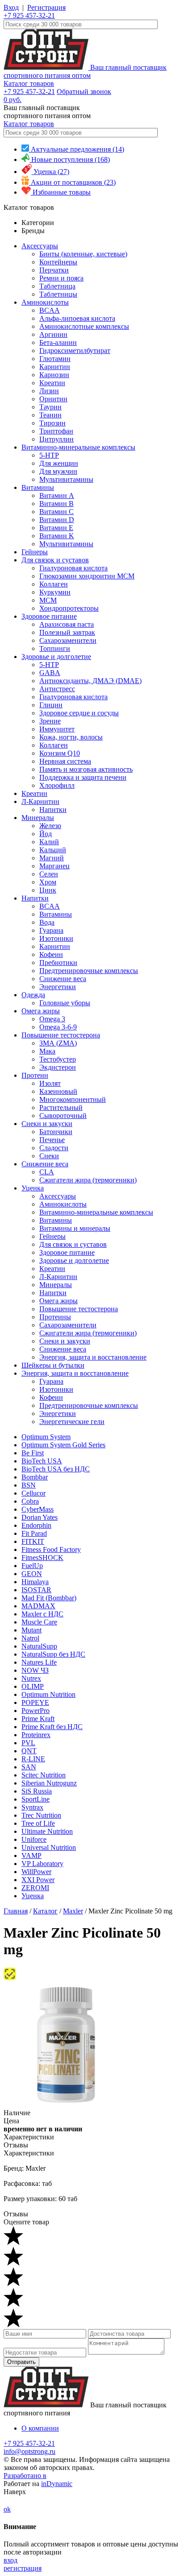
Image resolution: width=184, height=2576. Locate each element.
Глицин (51, 705)
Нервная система (65, 761)
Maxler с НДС (42, 1614)
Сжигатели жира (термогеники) (88, 1180)
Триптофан (56, 431)
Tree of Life (38, 1823)
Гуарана (51, 930)
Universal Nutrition (49, 1847)
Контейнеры (58, 262)
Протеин (35, 1075)
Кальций (53, 850)
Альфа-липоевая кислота (77, 318)
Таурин (50, 407)
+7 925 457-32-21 (29, 15)
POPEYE (35, 1702)
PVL (28, 1743)
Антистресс (57, 689)
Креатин (52, 383)
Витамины (38, 487)
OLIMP (33, 1686)
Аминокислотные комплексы (84, 326)
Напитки (53, 810)
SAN (29, 1767)
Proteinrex (36, 1735)
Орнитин (53, 399)
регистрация (23, 2568)
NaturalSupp (39, 1646)
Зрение (50, 721)
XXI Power (38, 1880)
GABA (50, 673)
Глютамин (55, 359)
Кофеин (51, 954)
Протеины (55, 1317)
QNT (29, 1751)
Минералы (38, 818)
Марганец (54, 866)
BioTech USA (42, 1461)
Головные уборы (65, 1003)
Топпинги (55, 648)
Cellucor (33, 1493)
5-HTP (49, 455)
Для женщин (59, 463)
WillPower (36, 1872)
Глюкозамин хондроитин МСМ (87, 576)
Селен (49, 874)
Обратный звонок (84, 91)
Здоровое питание (49, 616)
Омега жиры (41, 1011)
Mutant (31, 1630)
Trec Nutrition (41, 1815)
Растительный (61, 1107)
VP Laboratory (42, 1864)
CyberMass (38, 1509)
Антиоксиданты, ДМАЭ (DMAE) (90, 681)
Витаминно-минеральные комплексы (78, 447)
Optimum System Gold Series (63, 1445)
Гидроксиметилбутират (75, 351)
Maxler (73, 1911)
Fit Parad (34, 1533)
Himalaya (35, 1582)
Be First (33, 1453)
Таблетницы (58, 294)
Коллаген (54, 584)
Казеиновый (58, 1091)
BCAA (50, 310)
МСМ (48, 600)
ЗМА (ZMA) (58, 1043)
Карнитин (55, 367)
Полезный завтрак (67, 632)
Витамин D (57, 520)
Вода (47, 922)
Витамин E (56, 528)
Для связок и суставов (55, 560)
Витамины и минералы (75, 1228)
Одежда (33, 995)
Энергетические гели (72, 1422)
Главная (16, 1911)
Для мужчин (58, 471)
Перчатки (54, 270)
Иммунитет (57, 729)
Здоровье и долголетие (56, 657)
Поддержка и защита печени (83, 777)
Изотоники (56, 938)
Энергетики (58, 987)
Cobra (30, 1501)
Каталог (45, 1911)
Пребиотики (58, 963)
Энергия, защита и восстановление (93, 1357)
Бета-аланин (58, 342)
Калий (49, 842)
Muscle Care (39, 1622)
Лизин (49, 391)
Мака (47, 1051)
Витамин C (56, 512)
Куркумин (55, 592)
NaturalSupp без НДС (53, 1654)
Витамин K (57, 536)
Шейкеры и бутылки (53, 1365)
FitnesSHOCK (42, 1558)
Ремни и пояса (61, 278)
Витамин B (56, 504)
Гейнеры (35, 552)
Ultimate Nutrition (47, 1831)
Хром (48, 882)
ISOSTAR (36, 1590)
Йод (46, 834)
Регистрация (46, 7)
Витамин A (57, 495)
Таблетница (57, 286)
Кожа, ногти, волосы (71, 737)
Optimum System (46, 1437)
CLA (47, 1172)
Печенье (52, 1140)
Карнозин (54, 375)
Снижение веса (63, 979)
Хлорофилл (57, 785)
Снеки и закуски (47, 1124)
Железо (50, 826)
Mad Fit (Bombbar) (49, 1598)
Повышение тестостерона (61, 1035)
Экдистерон (58, 1067)
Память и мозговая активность (86, 769)
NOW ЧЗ (35, 1670)
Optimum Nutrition (48, 1694)
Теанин (50, 415)
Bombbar (35, 1477)
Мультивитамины (66, 479)
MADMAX (38, 1606)
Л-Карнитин (40, 801)
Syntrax (32, 1807)
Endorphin (36, 1525)
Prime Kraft (38, 1719)
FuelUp (32, 1566)
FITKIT (33, 1541)
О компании (40, 2428)
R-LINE (33, 1759)
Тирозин (52, 423)
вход (10, 2560)
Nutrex (31, 1678)
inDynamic (57, 2484)
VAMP (31, 1855)
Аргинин (53, 334)
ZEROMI (35, 1888)
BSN (29, 1485)
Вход (11, 7)
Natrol (30, 1638)
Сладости (54, 1148)
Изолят (50, 1083)
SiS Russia (37, 1791)
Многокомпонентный (73, 1099)
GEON (32, 1574)
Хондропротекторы (69, 608)
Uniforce (34, 1839)
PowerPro (36, 1711)
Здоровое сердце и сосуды (79, 713)
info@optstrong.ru (29, 2451)
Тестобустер (58, 1059)
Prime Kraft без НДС (52, 1727)
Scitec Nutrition (44, 1775)
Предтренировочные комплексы (89, 971)
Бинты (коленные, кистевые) (83, 254)
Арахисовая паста (67, 624)
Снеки (49, 1156)
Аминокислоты (45, 302)
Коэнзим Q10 (60, 753)
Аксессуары (40, 246)
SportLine (36, 1799)
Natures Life (39, 1662)
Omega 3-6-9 (58, 1027)
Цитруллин (56, 439)
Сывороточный (63, 1116)
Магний (52, 858)
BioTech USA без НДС (56, 1469)
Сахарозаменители (68, 640)
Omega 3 (52, 1019)
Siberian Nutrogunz (49, 1783)
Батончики (56, 1132)
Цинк (48, 890)
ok (7, 2509)
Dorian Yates (40, 1517)
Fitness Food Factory (51, 1549)
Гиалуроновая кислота (73, 568)
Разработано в (25, 2476)
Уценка (33, 1188)
